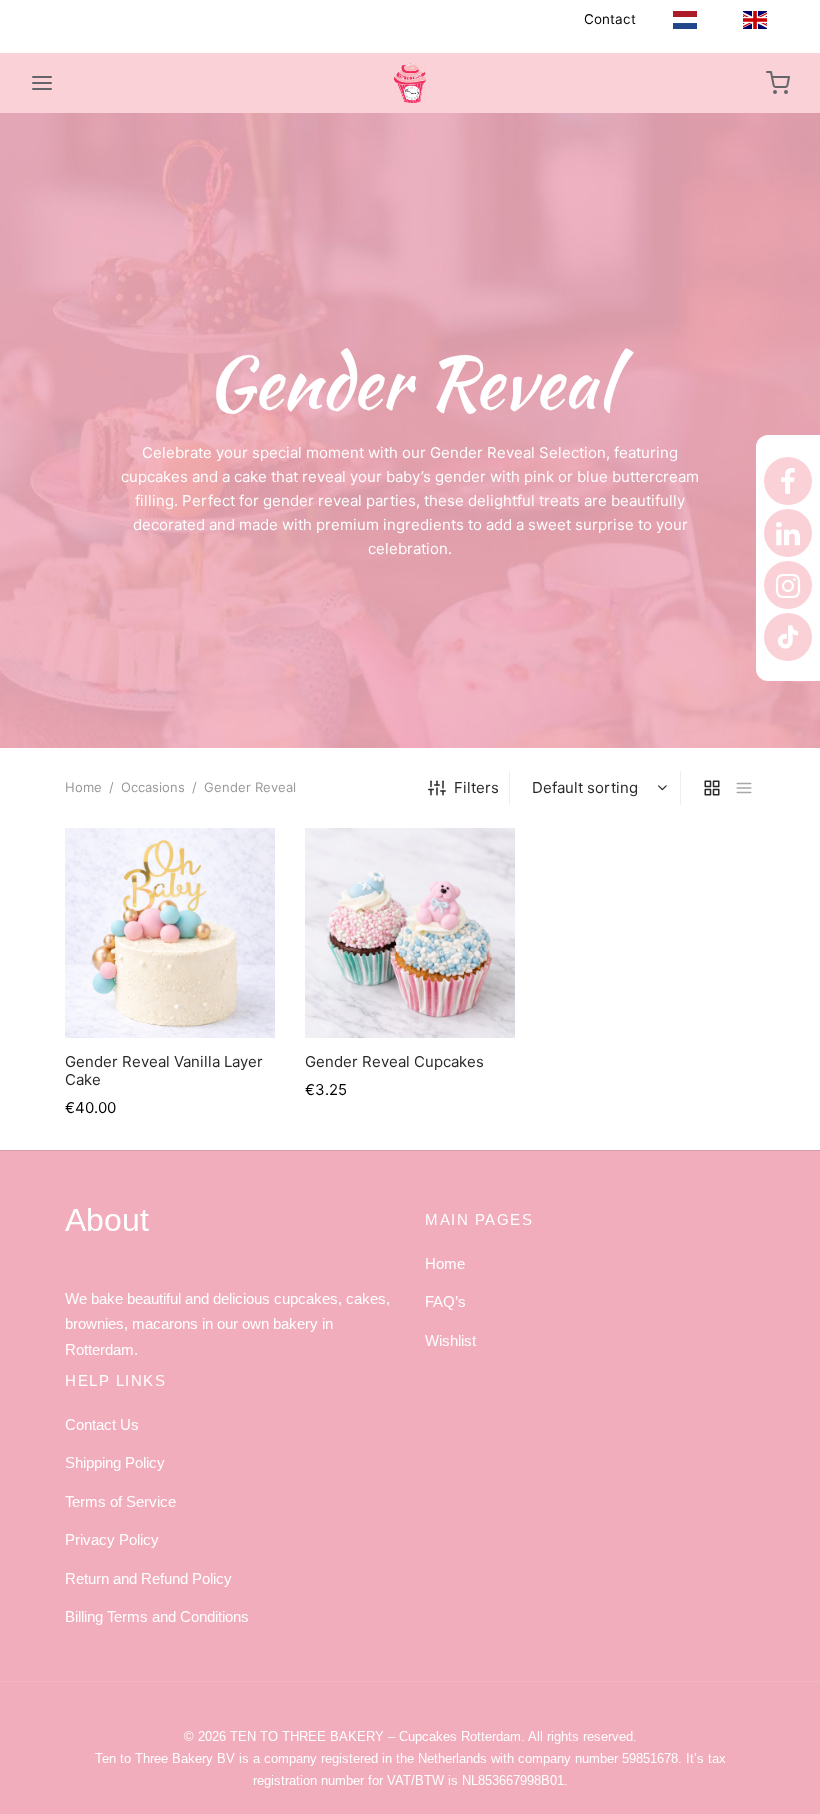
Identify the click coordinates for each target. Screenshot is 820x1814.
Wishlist (450, 1340)
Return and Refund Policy (148, 1578)
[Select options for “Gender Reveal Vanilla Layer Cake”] (170, 991)
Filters (476, 787)
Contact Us (102, 1424)
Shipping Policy (115, 1462)
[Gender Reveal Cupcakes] (410, 933)
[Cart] (778, 83)
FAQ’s (445, 1301)
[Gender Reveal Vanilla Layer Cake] (170, 933)
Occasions (153, 787)
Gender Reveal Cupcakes (394, 1061)
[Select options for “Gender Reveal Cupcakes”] (410, 991)
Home (83, 787)
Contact (610, 19)
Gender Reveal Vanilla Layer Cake (164, 1070)
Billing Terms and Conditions (157, 1616)
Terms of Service (120, 1501)
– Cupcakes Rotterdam (375, 1736)
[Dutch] (685, 19)
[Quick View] (215, 991)
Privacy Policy (112, 1539)
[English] (755, 19)
